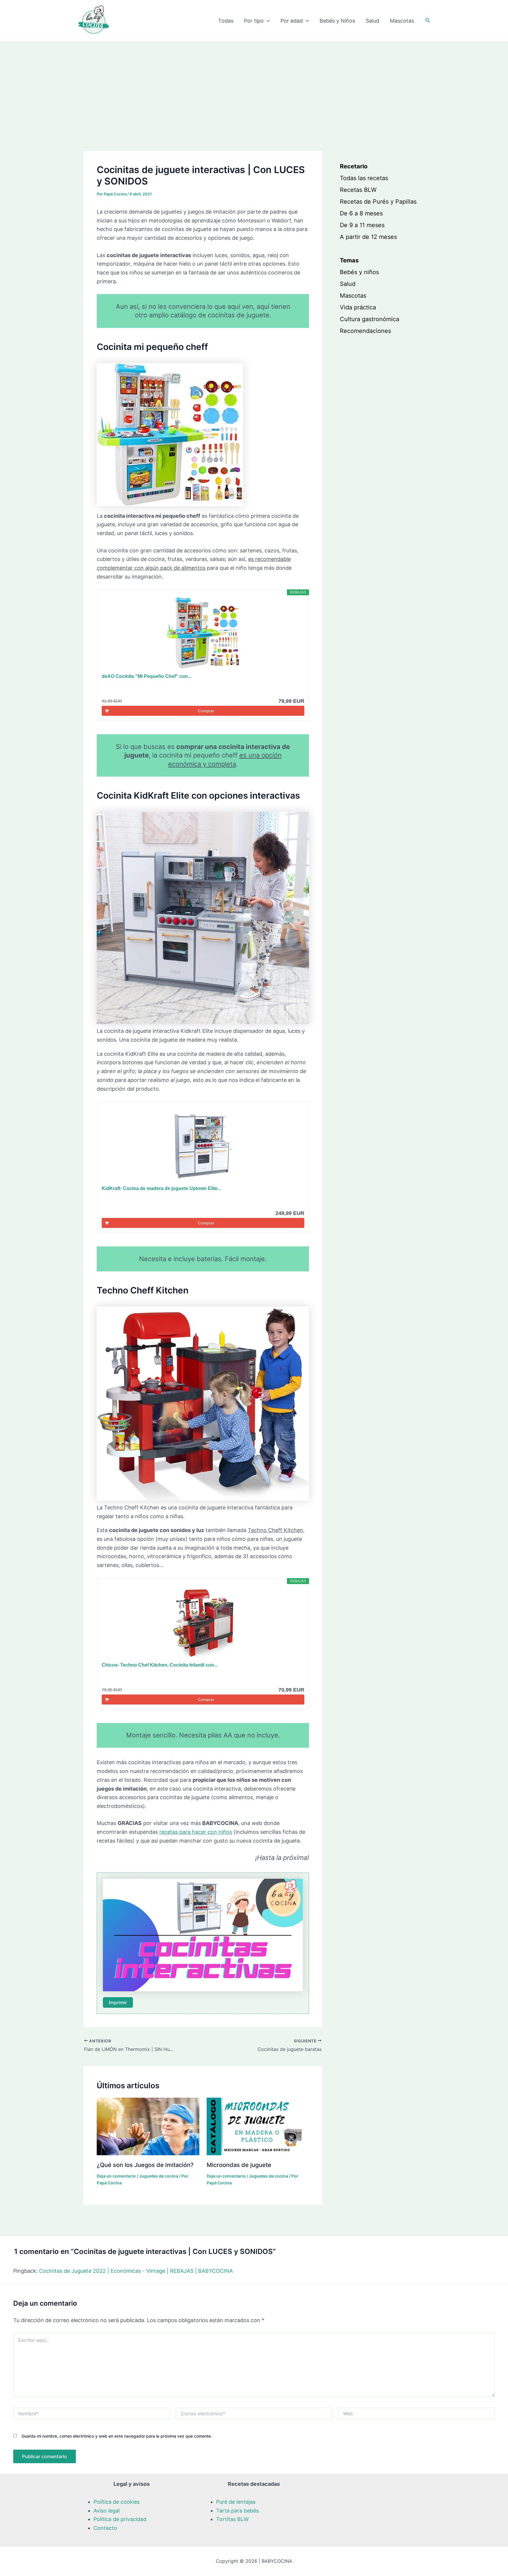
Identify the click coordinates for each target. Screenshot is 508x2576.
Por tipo (254, 21)
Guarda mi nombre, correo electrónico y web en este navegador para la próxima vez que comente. (117, 2436)
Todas (226, 21)
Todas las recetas (364, 178)
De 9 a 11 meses (362, 225)
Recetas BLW (358, 190)
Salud (372, 21)
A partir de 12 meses (368, 237)
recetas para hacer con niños (196, 1832)
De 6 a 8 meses (361, 213)
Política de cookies (117, 2502)
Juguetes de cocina (159, 2176)
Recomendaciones (365, 331)
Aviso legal (107, 2511)
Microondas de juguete (239, 2165)
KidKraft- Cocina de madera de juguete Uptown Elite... (161, 1188)
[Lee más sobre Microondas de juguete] (258, 2126)
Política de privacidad (120, 2519)
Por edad (292, 21)
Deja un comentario (116, 2176)
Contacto (105, 2528)
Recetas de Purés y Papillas (378, 202)
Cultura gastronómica (370, 319)
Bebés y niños (359, 272)
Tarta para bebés (237, 2511)
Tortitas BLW (232, 2519)
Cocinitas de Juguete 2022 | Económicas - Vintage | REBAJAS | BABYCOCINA (136, 2271)
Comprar (206, 711)
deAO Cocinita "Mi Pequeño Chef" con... (147, 676)
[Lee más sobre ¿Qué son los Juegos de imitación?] (148, 2126)
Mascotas (402, 21)
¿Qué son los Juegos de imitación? (145, 2165)
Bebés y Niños (337, 21)
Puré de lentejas (236, 2502)
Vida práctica (358, 307)
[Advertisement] (254, 86)
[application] (267, 21)
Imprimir (118, 2002)
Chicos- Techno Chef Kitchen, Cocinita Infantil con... (160, 1665)
